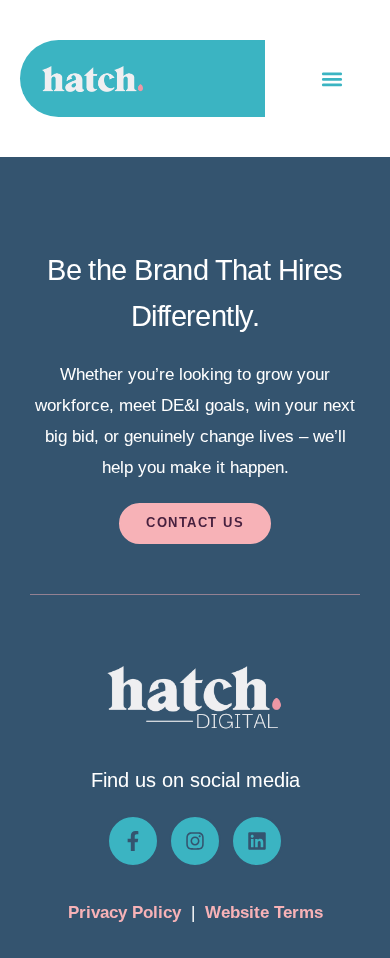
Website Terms (264, 912)
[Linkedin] (257, 841)
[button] (331, 78)
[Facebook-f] (133, 841)
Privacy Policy (124, 912)
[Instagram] (195, 841)
